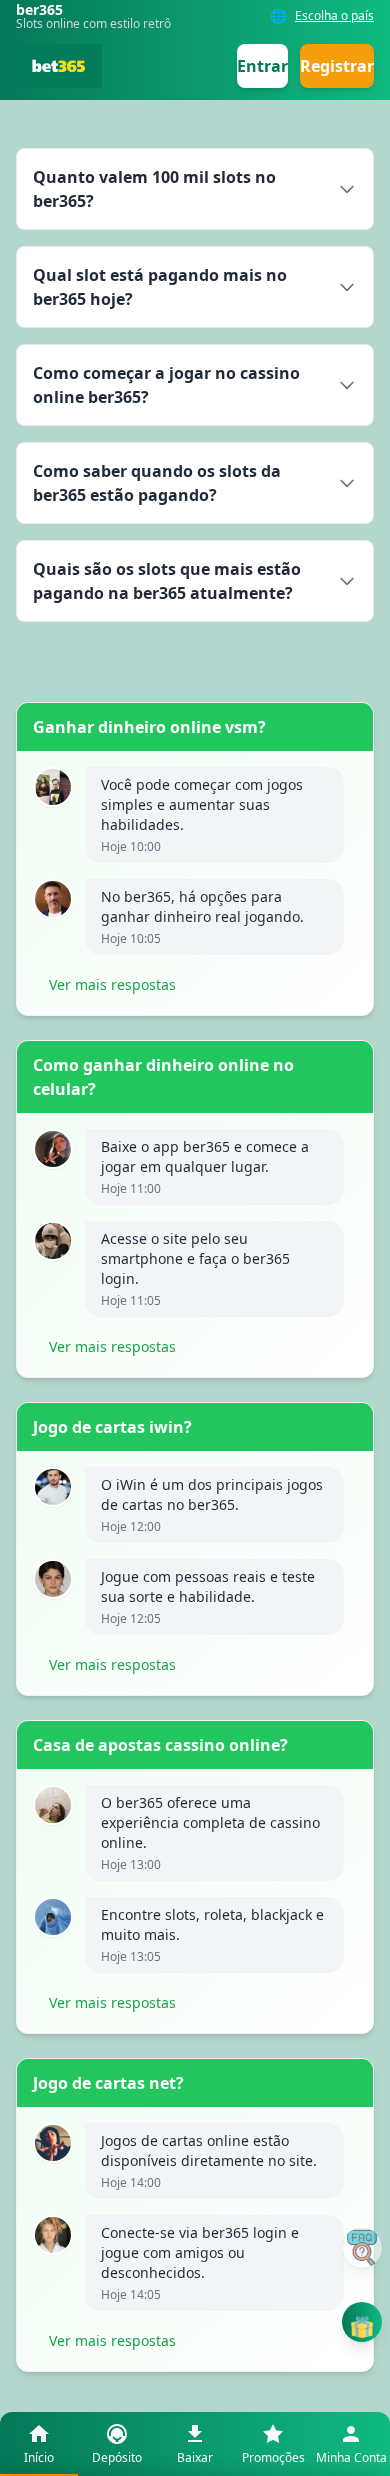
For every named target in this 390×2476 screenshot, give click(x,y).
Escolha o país (334, 16)
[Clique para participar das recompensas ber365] (362, 2322)
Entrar (262, 66)
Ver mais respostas (112, 984)
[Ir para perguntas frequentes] (362, 2248)
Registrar (337, 66)
